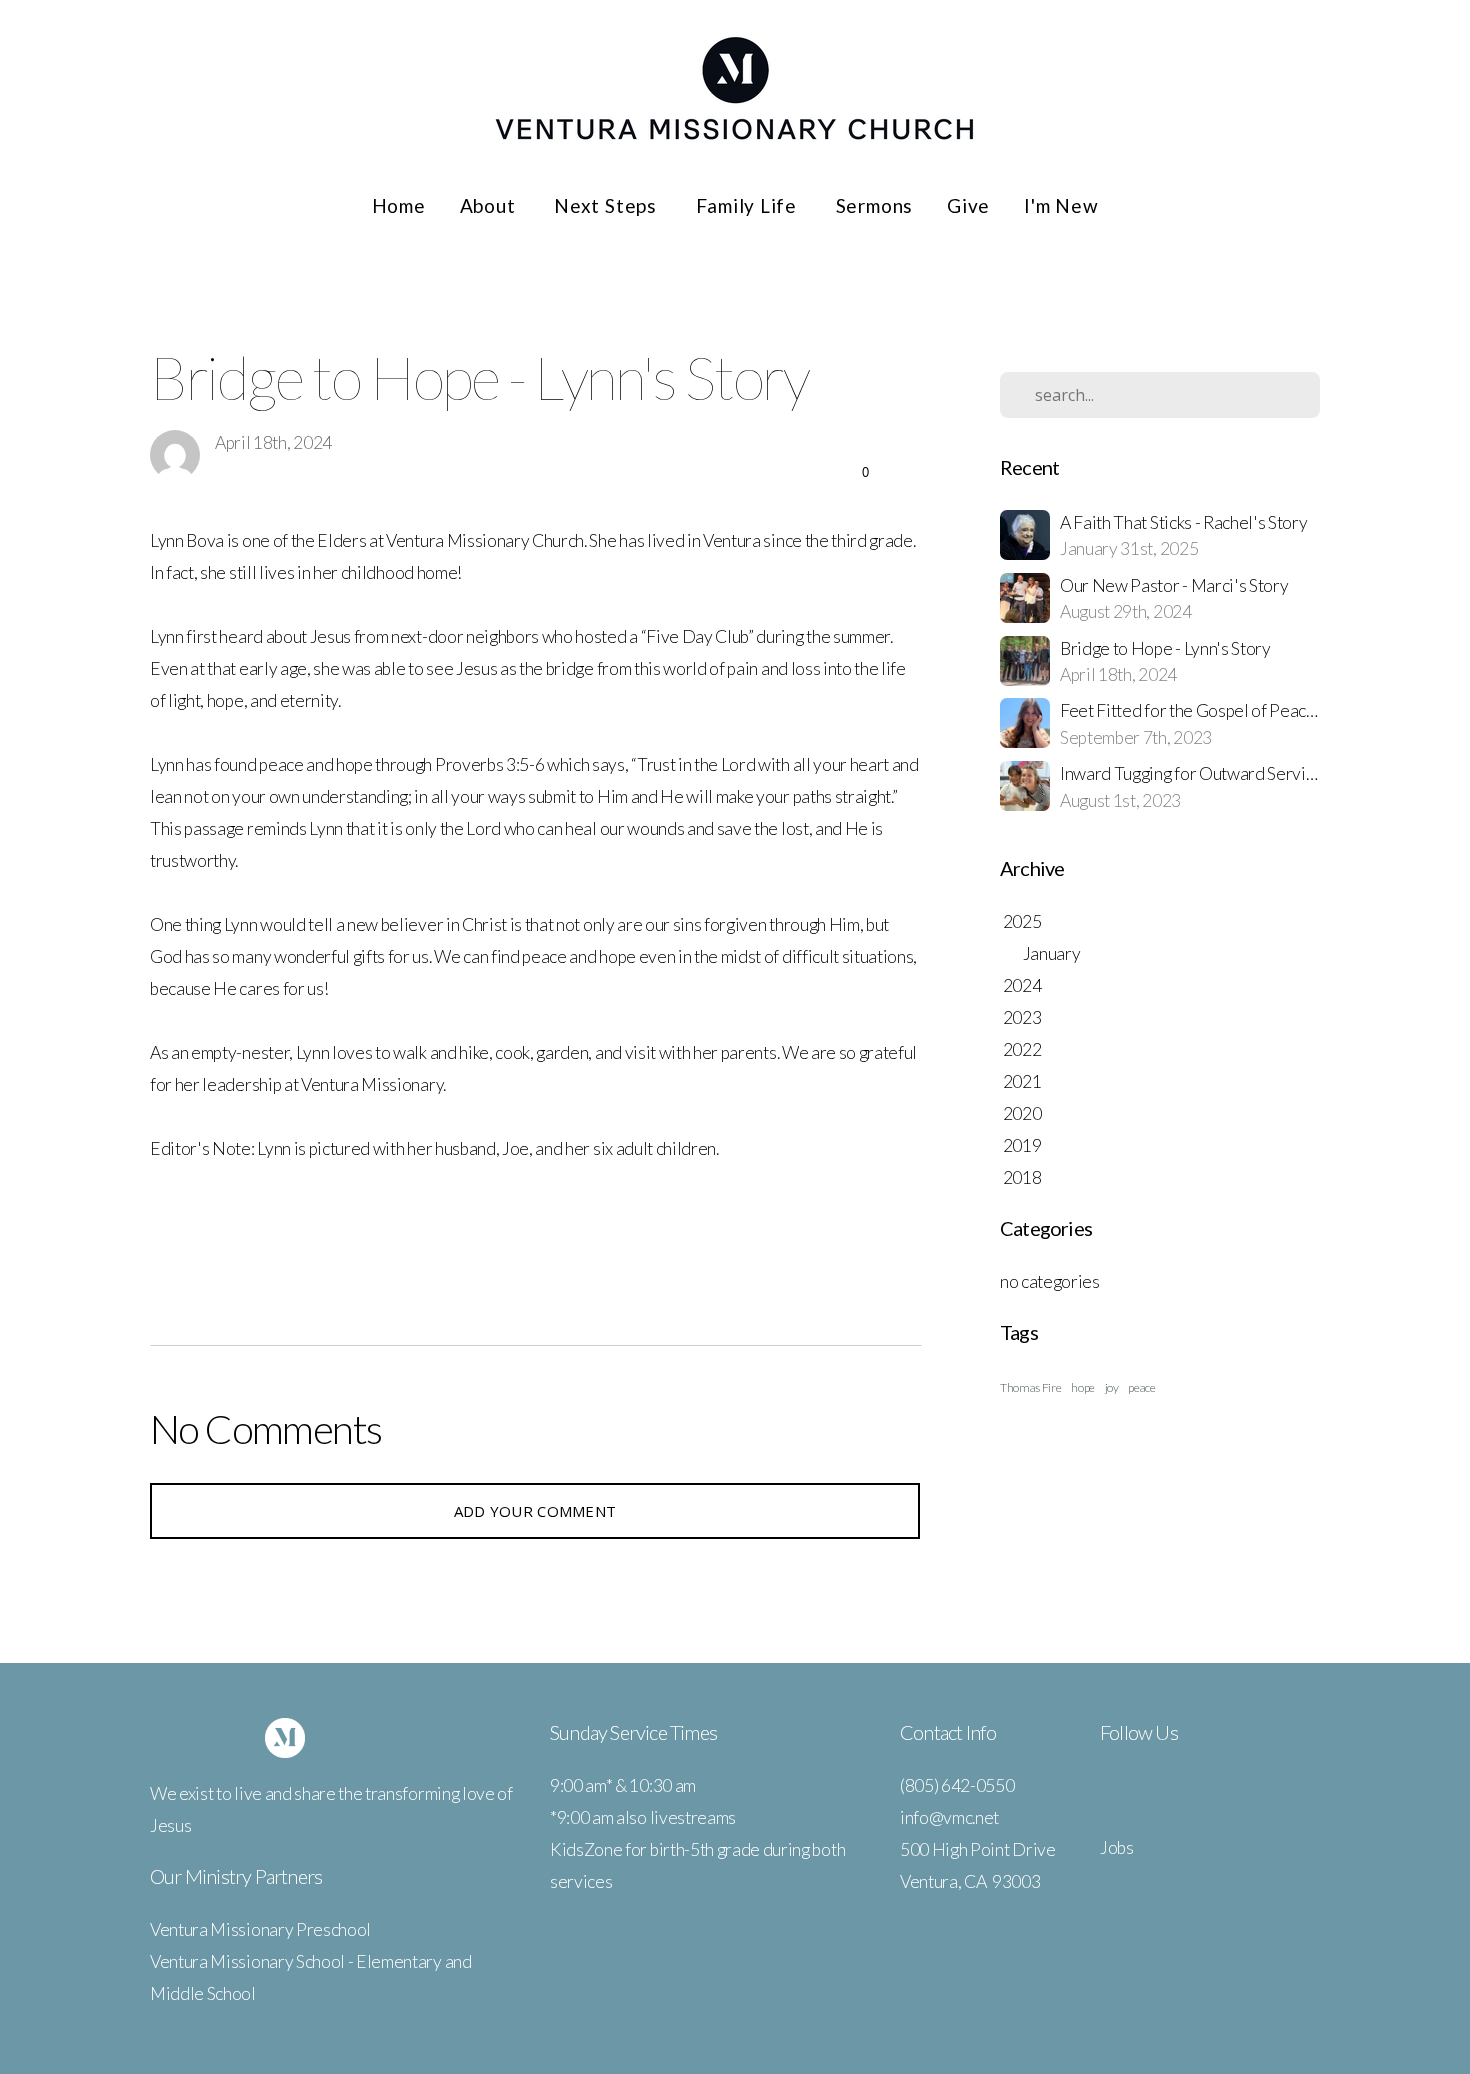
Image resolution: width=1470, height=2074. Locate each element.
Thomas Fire (1030, 1387)
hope (1083, 1387)
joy (1112, 1387)
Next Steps (607, 205)
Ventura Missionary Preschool (260, 1929)
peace (1141, 1387)
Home (399, 205)
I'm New (1061, 205)
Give (968, 205)
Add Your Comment (535, 1511)
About (490, 205)
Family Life (749, 205)
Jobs (1117, 1847)
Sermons (874, 205)
